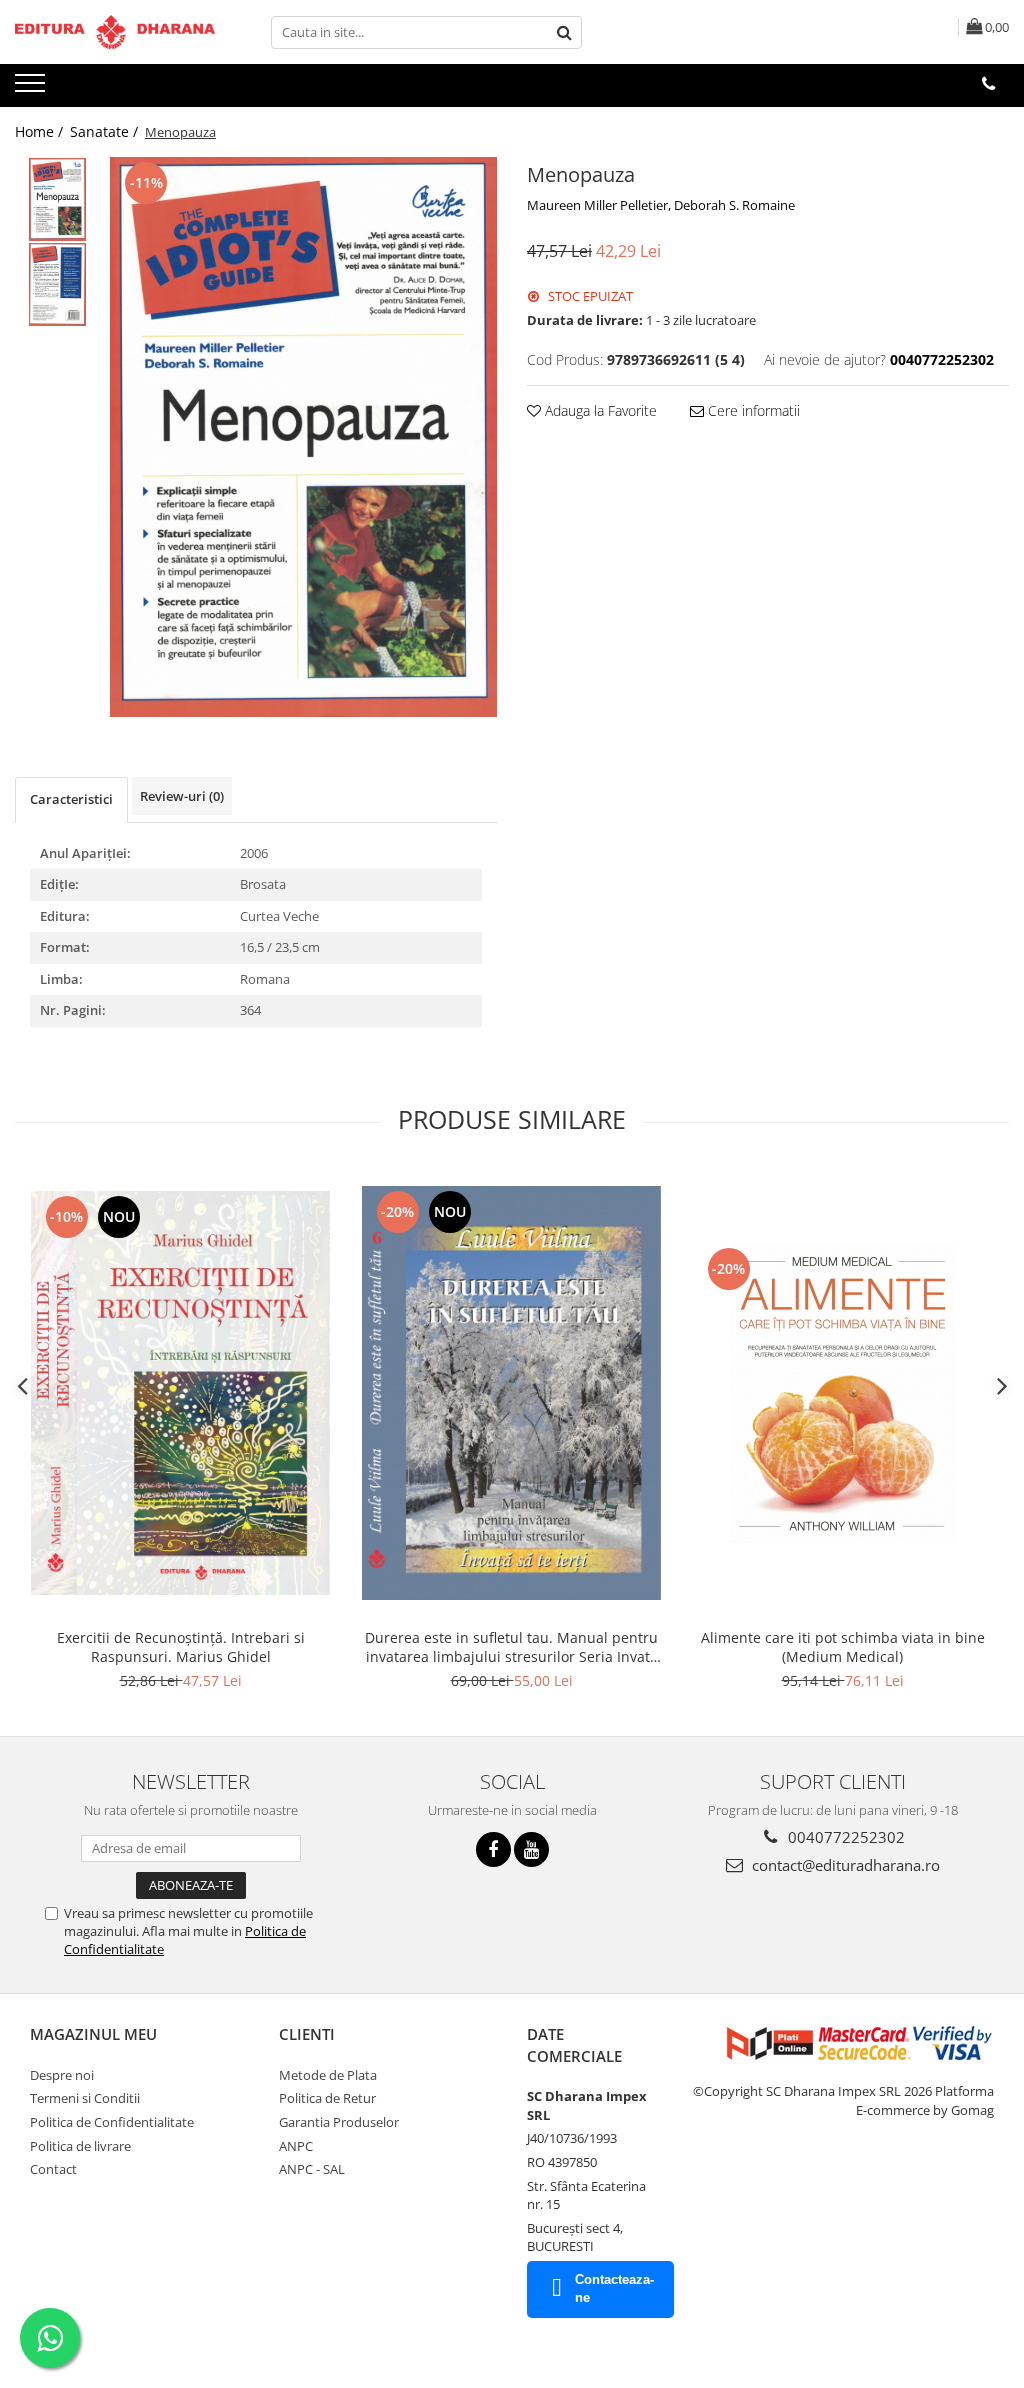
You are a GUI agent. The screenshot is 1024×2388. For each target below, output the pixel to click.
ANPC (296, 2146)
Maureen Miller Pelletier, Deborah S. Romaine (661, 205)
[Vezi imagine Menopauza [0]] (57, 199)
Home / (41, 131)
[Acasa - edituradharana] (115, 32)
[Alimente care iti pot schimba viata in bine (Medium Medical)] (843, 1393)
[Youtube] (531, 1849)
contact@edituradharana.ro (844, 1865)
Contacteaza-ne (614, 2289)
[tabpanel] (303, 437)
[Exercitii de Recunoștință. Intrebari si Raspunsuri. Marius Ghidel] (181, 1393)
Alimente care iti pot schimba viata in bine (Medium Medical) (843, 1647)
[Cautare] (564, 32)
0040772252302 (844, 1837)
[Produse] (32, 89)
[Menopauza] (303, 437)
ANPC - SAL (312, 2169)
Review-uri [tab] (182, 796)
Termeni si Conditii (85, 2098)
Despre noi (62, 2075)
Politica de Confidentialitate (112, 2122)
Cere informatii (752, 410)
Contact (53, 2169)
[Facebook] (493, 1849)
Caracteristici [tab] (71, 799)
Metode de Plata (328, 2075)
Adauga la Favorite (599, 410)
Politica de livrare (80, 2146)
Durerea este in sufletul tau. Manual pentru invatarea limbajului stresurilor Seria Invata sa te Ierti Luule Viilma (511, 1647)
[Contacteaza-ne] (988, 84)
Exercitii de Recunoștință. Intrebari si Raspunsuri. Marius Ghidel (181, 1647)
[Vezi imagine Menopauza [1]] (57, 284)
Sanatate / (106, 131)
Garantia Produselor (339, 2122)
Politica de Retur (327, 2098)
